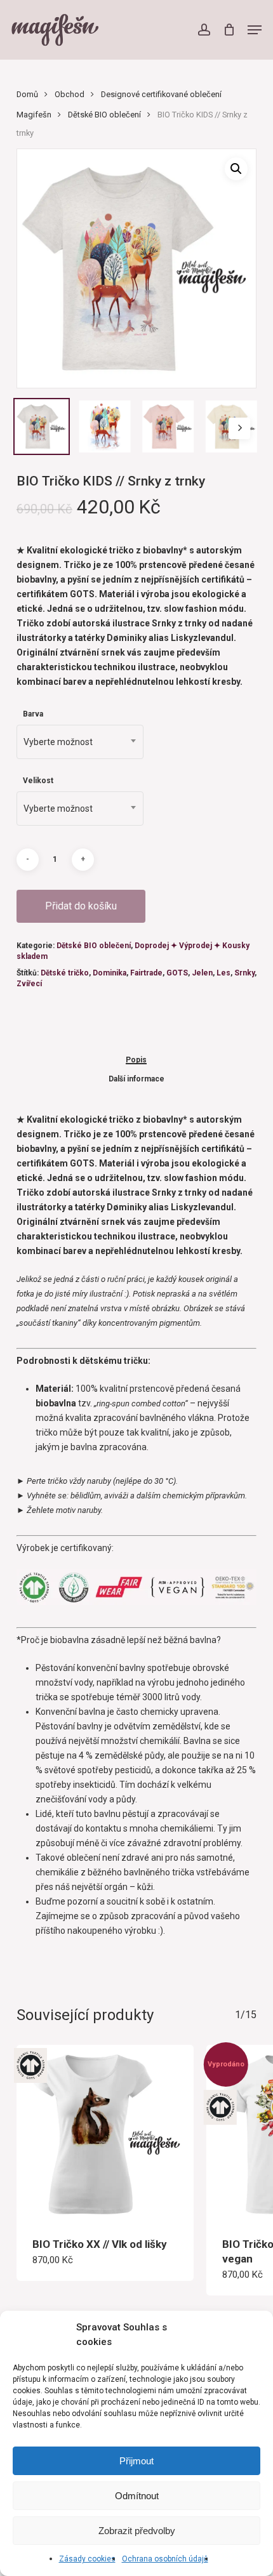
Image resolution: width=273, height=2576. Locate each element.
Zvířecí (29, 984)
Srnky (244, 973)
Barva (33, 714)
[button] (255, 30)
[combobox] (80, 742)
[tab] (137, 1060)
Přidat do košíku (81, 906)
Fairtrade (146, 973)
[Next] (239, 428)
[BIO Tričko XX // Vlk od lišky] (105, 2133)
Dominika (110, 973)
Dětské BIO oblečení (104, 115)
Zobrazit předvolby (137, 2531)
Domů (27, 94)
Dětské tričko (65, 973)
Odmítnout (137, 2496)
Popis (136, 1060)
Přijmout (136, 2461)
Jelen (202, 973)
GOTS (177, 973)
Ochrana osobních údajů (165, 2559)
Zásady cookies (87, 2559)
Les (223, 973)
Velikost (38, 781)
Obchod (70, 94)
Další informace (136, 1079)
